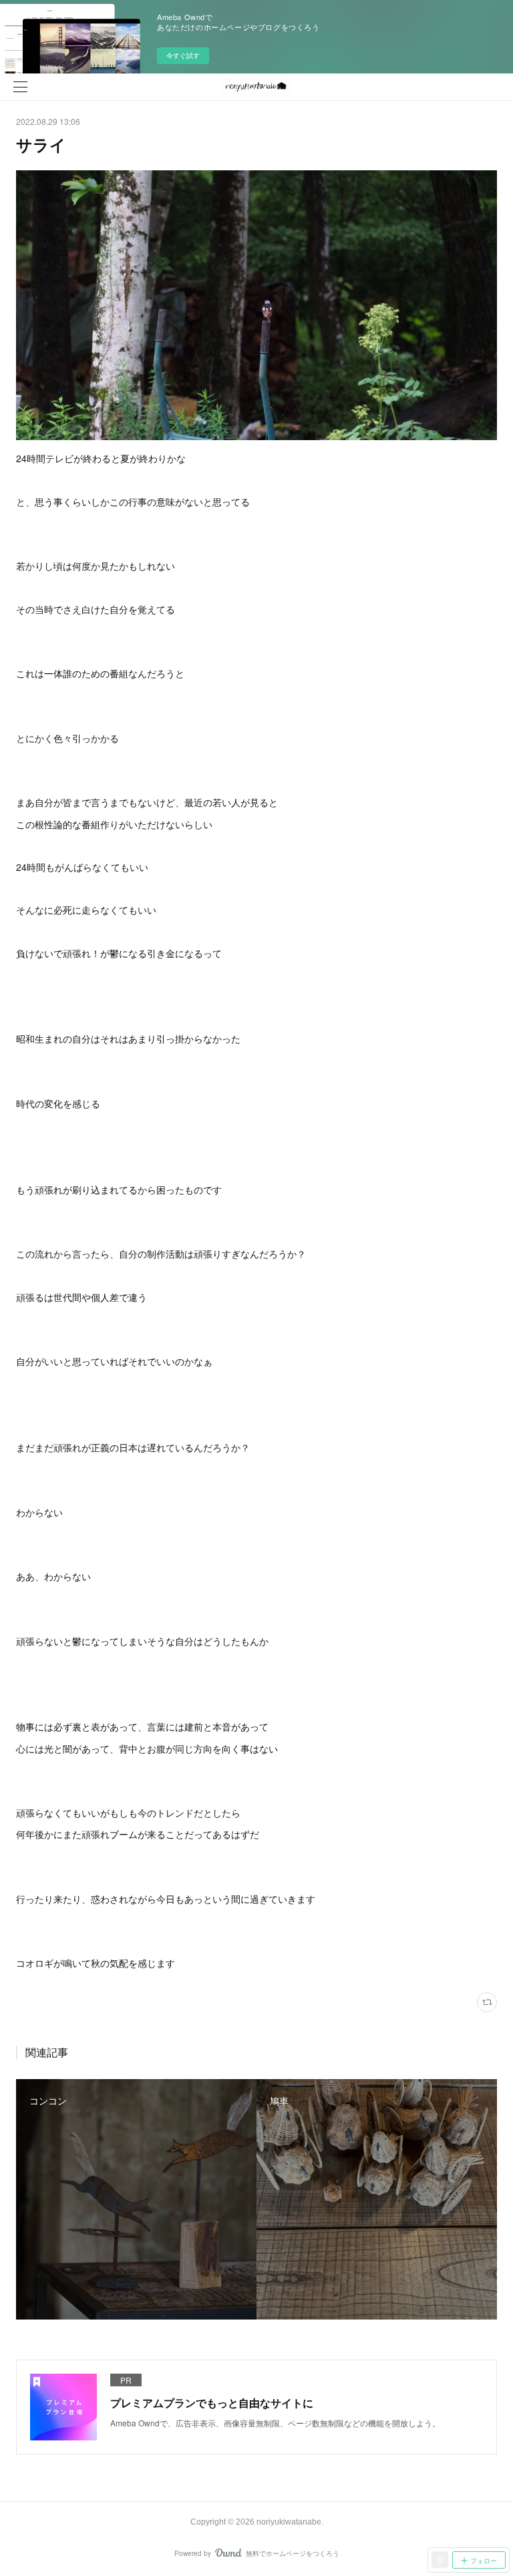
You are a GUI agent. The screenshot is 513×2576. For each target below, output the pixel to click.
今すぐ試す (183, 55)
